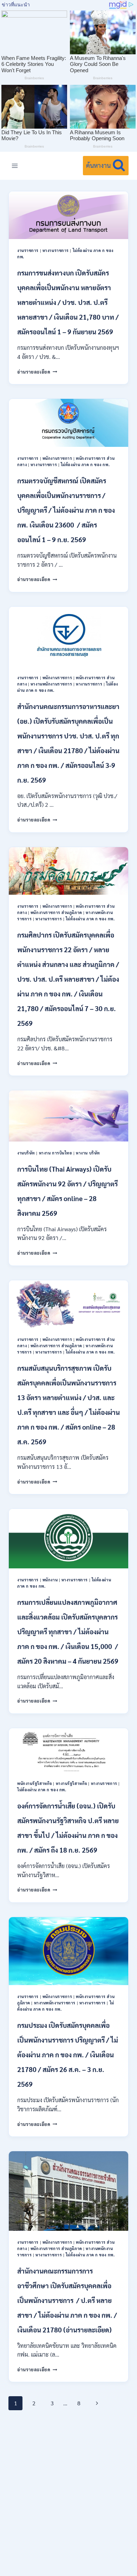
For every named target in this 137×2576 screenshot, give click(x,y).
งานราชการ (28, 250)
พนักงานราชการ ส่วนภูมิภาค (56, 912)
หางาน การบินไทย (56, 1153)
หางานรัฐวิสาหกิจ (71, 1783)
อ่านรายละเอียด (37, 372)
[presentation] (68, 215)
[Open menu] (15, 166)
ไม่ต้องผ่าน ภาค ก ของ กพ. (85, 465)
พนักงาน (50, 1580)
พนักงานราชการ (57, 458)
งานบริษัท (26, 1153)
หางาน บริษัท (88, 1153)
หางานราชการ (56, 250)
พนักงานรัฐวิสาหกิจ (35, 1783)
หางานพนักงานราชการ (51, 684)
